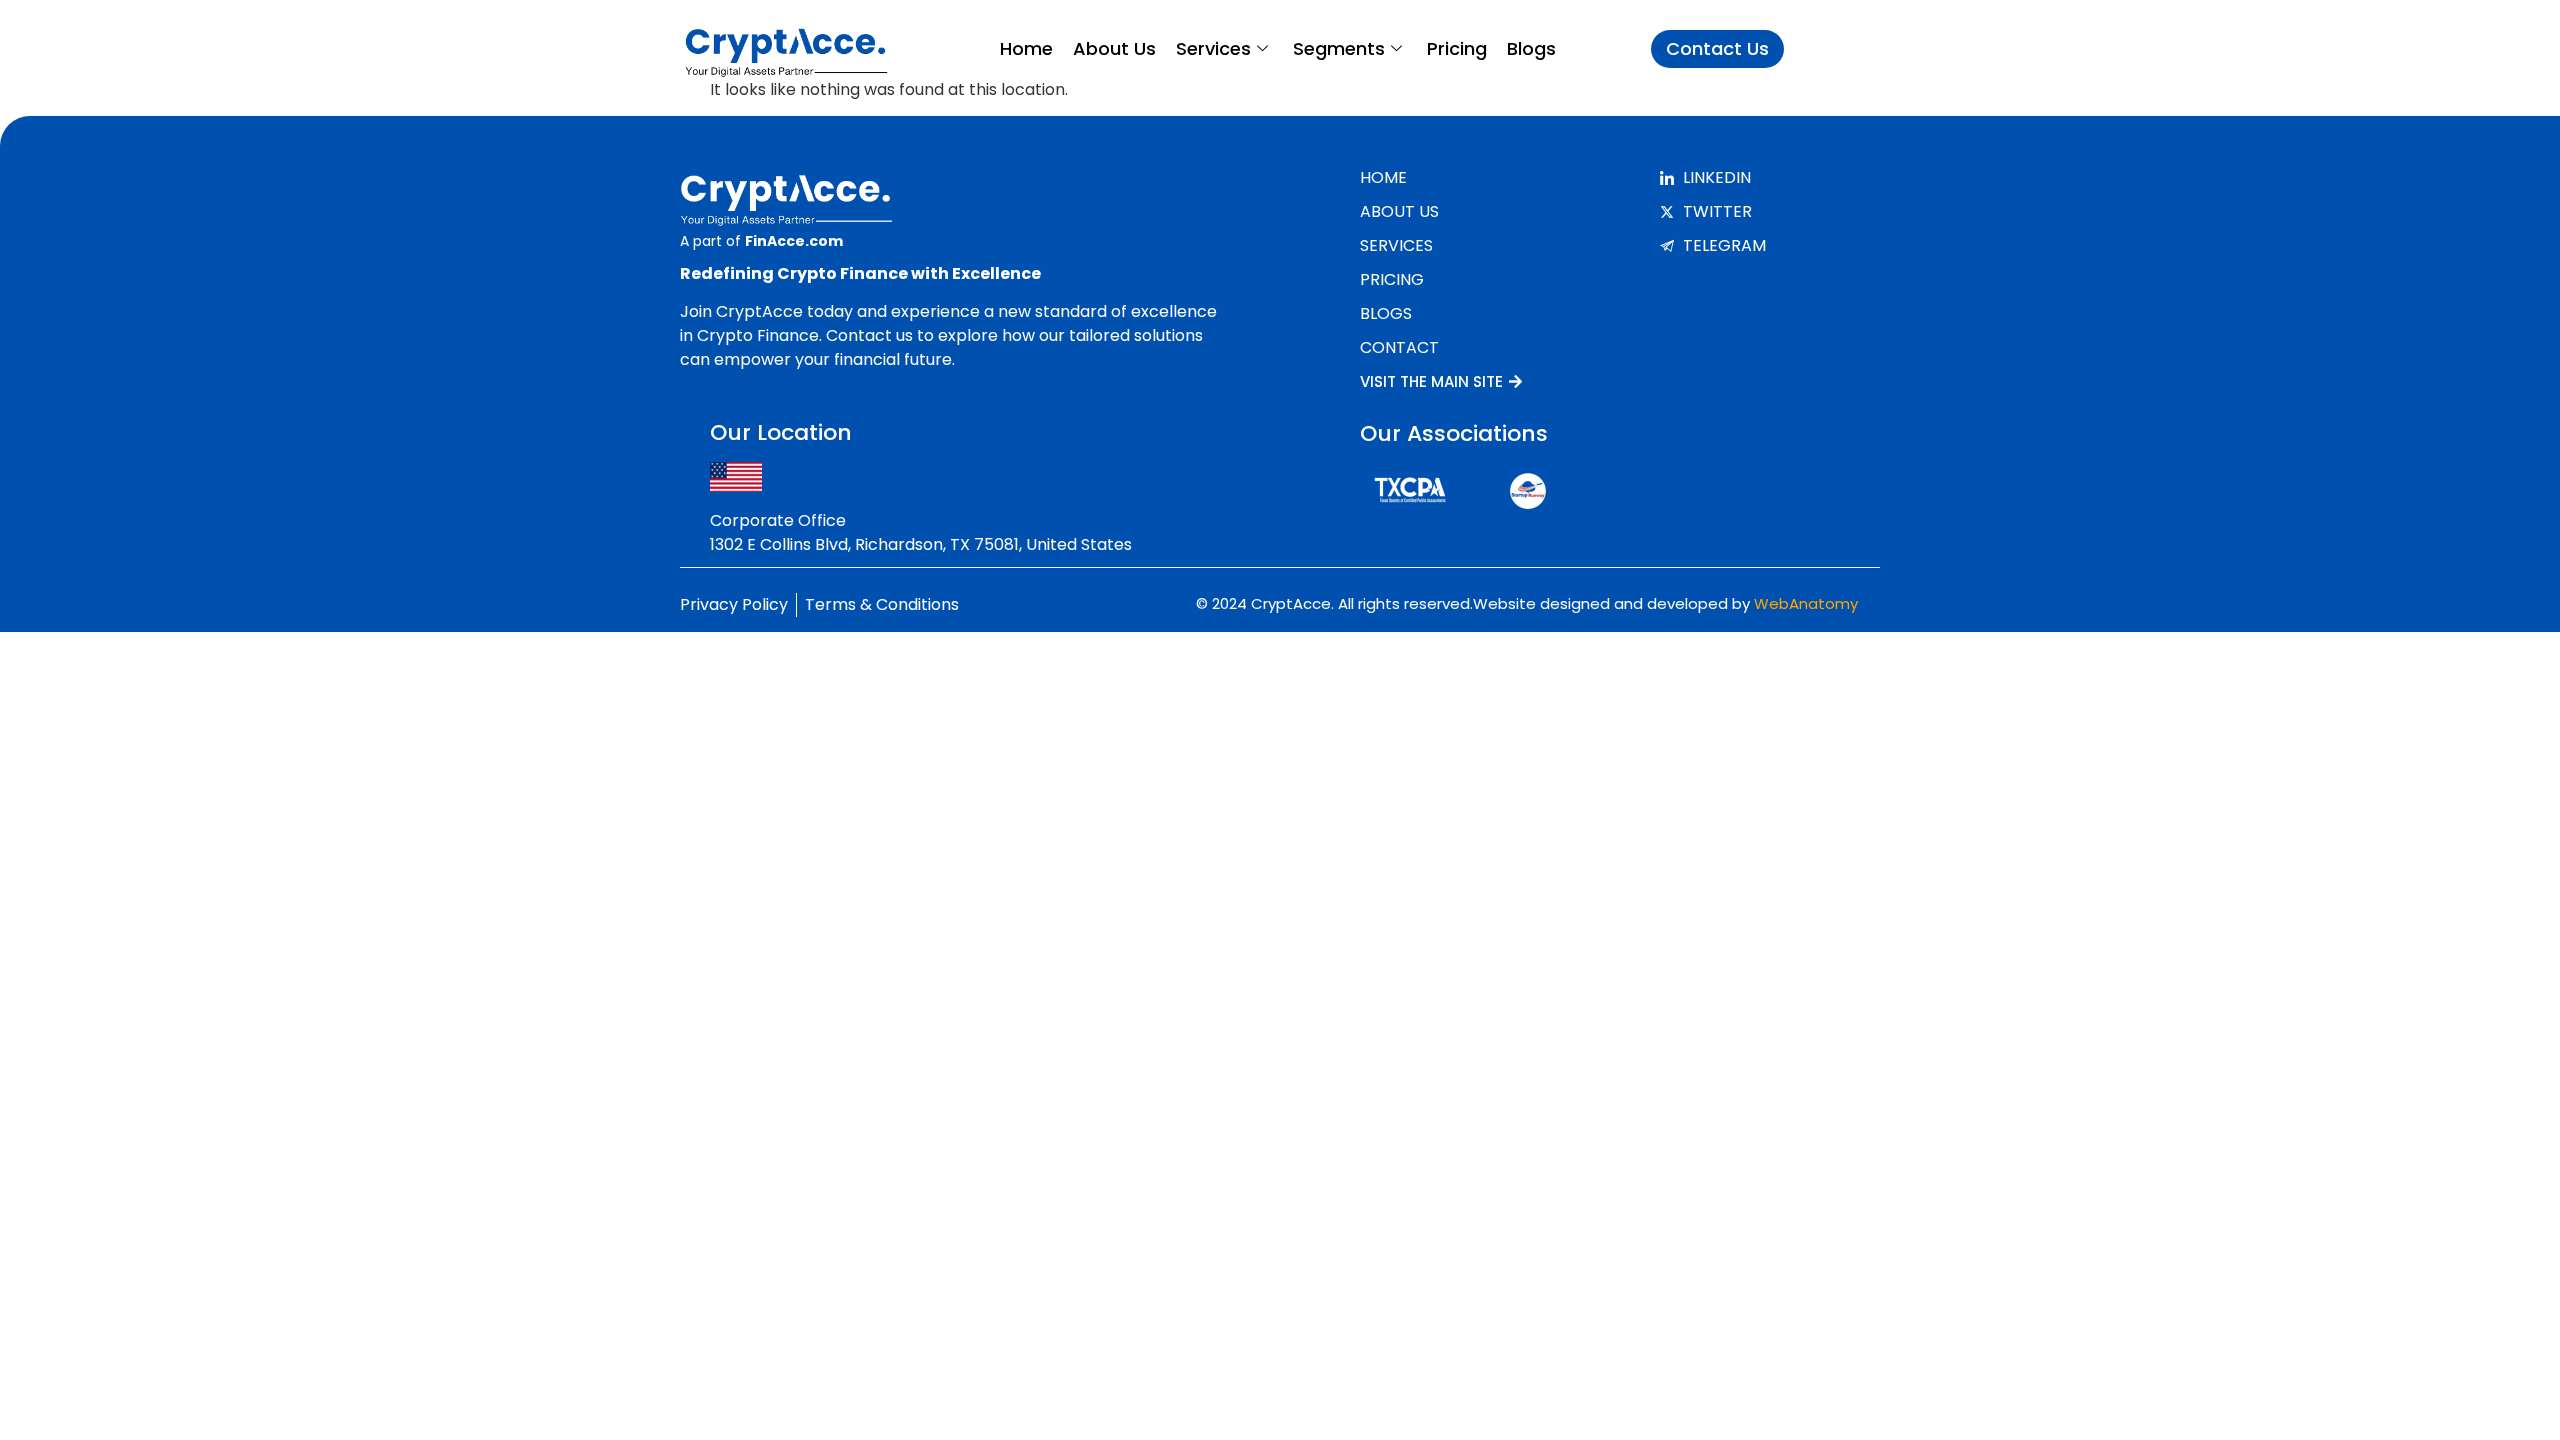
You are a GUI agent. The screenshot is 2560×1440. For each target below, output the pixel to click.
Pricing (1457, 48)
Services (1213, 48)
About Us (1114, 48)
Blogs (1531, 48)
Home (1026, 48)
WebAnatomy (1806, 603)
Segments (1339, 48)
